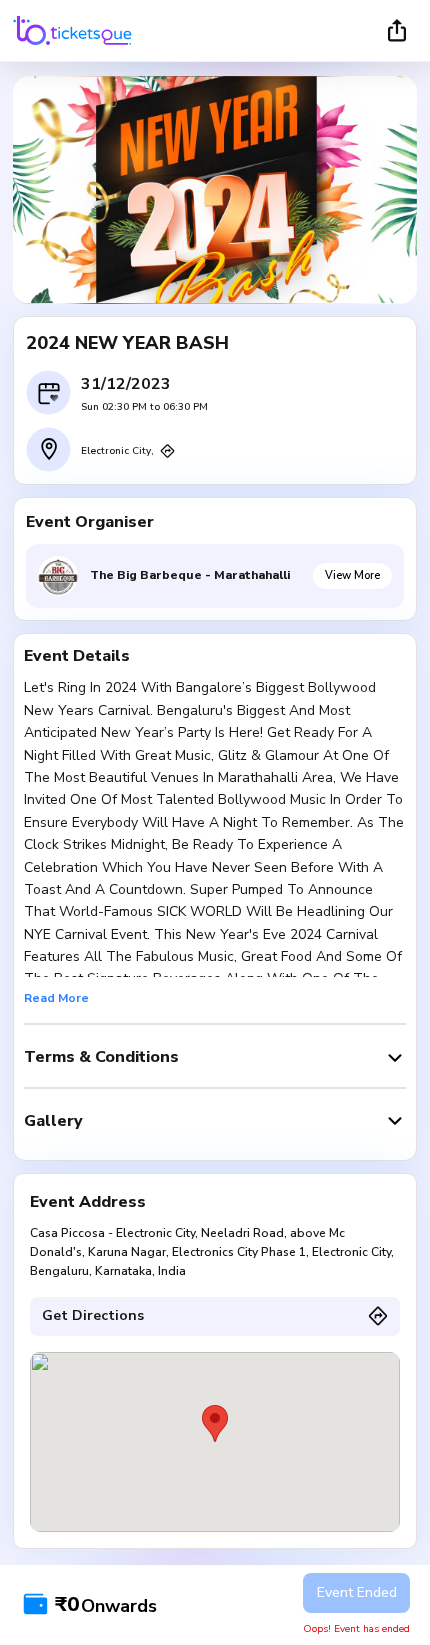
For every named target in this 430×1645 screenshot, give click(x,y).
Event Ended (357, 1592)
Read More (56, 998)
